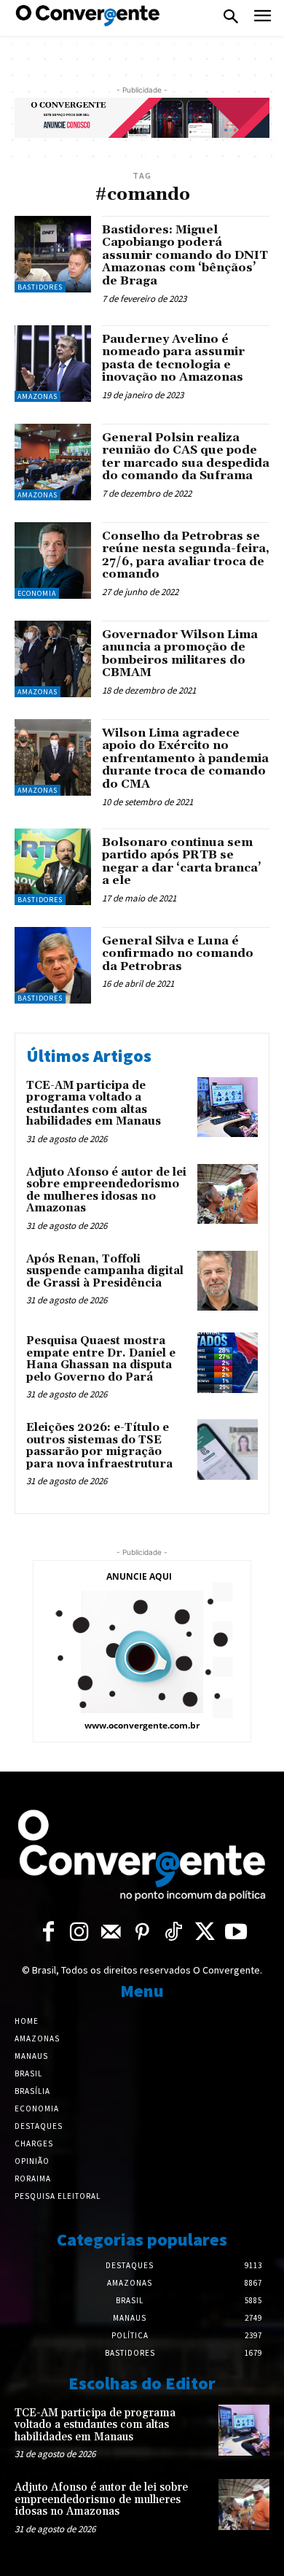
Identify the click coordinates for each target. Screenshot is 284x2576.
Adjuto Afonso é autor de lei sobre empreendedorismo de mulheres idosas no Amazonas (106, 1191)
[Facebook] (48, 1933)
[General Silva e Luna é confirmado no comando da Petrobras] (53, 965)
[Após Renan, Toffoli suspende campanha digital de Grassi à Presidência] (228, 1281)
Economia (37, 593)
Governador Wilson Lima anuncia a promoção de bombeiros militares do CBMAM (180, 654)
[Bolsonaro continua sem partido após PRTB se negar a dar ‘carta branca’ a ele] (53, 867)
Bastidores (40, 287)
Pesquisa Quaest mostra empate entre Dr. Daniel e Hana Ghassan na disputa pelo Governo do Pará (101, 1359)
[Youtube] (236, 1933)
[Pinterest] (142, 1933)
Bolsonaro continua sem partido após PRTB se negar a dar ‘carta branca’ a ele (182, 862)
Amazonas (38, 396)
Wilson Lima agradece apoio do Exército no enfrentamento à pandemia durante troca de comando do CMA (185, 759)
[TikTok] (174, 1933)
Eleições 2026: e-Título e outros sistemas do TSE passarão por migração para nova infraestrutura (99, 1446)
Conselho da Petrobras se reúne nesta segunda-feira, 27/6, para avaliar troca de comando (186, 555)
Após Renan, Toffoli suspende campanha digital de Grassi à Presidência (105, 1271)
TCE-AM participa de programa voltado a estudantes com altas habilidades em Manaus (94, 1104)
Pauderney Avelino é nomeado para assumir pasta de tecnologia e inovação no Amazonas (173, 358)
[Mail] (111, 1933)
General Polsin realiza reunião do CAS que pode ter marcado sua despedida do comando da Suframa (186, 457)
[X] (205, 1933)
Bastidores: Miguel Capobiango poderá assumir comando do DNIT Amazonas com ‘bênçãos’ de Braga (185, 255)
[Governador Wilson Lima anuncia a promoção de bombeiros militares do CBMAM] (53, 659)
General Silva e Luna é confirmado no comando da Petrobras (178, 954)
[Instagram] (80, 1933)
